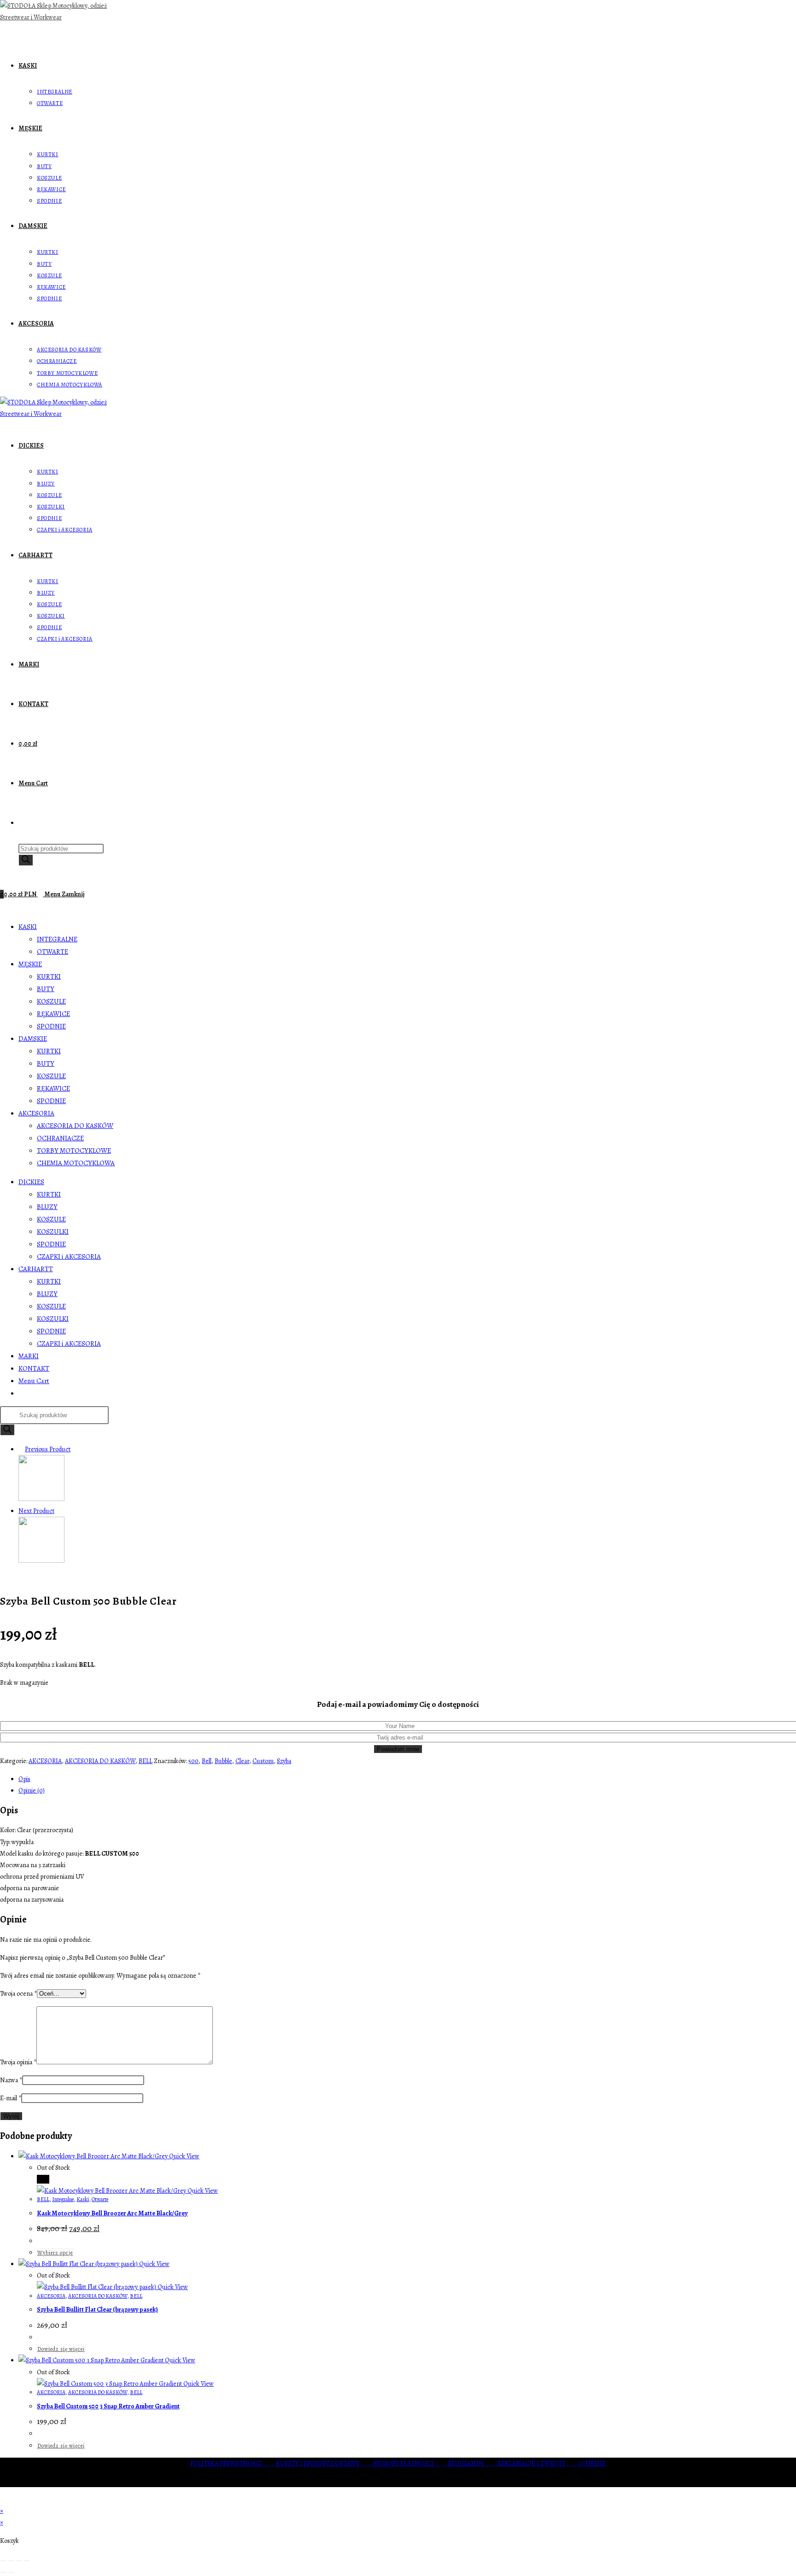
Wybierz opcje (55, 2253)
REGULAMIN (473, 2463)
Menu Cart (34, 1381)
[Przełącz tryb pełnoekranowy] (11, 2561)
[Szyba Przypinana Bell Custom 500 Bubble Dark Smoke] (41, 1499)
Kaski (83, 2199)
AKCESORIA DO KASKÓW (75, 1126)
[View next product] (58, 1511)
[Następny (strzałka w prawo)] (11, 2572)
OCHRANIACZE (60, 1138)
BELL (146, 1761)
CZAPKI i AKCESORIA (69, 1256)
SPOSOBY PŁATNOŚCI (410, 2463)
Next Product (36, 1511)
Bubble (223, 1761)
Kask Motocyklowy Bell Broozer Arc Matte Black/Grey (112, 2213)
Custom (263, 1761)
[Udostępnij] (19, 2561)
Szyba (284, 1761)
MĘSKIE (30, 964)
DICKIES (31, 1182)
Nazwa (11, 2080)
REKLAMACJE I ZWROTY (538, 2463)
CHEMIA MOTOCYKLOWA (76, 1163)
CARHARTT (36, 1269)
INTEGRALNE (57, 939)
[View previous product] (21, 1449)
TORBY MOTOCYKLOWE (74, 1151)
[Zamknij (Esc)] (27, 2561)
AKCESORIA (36, 1113)
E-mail (11, 2098)
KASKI (28, 927)
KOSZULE (51, 1001)
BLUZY (47, 1207)
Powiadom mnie (398, 1749)
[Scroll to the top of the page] (3, 2499)
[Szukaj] (26, 860)
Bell (207, 1761)
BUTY (46, 989)
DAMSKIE (33, 1039)
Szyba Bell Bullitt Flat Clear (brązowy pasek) (97, 2310)
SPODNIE (51, 1026)
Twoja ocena (18, 1994)
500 (193, 1761)
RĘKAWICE (53, 1014)
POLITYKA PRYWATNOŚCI (233, 2463)
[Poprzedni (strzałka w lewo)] (3, 2572)
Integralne (63, 2199)
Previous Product (48, 1449)
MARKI (29, 1356)
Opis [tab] (24, 1779)
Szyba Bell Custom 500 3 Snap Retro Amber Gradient (108, 2406)
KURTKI (49, 976)
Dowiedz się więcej (61, 2349)
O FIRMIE (592, 2463)
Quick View (184, 2156)
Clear (242, 1761)
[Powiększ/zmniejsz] (3, 2561)
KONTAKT (34, 1368)
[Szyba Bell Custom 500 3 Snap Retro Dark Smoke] (41, 1561)
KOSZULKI (53, 1232)
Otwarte (100, 2199)
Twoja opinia (18, 2062)
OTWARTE (53, 952)
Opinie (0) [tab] (32, 1790)
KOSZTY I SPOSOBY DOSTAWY (325, 2463)
